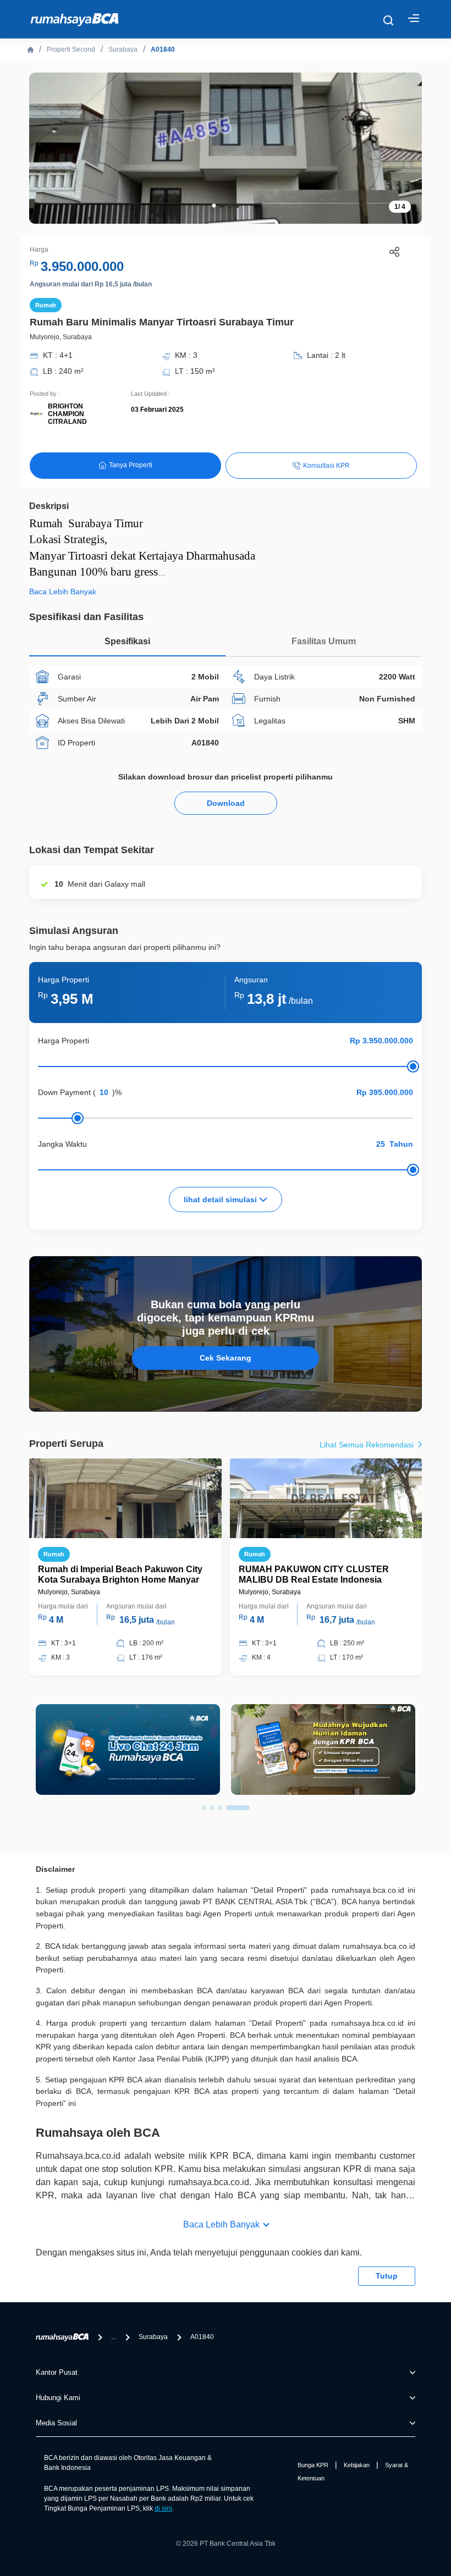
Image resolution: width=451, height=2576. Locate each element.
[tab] (127, 644)
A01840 (163, 49)
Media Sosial (56, 2423)
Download (226, 803)
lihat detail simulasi (221, 1199)
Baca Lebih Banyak (221, 2224)
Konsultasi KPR (326, 466)
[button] (214, 206)
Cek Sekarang (226, 1358)
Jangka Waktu (62, 1144)
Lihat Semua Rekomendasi (368, 1445)
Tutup (387, 2276)
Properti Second (71, 49)
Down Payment (64, 1092)
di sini (163, 2508)
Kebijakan (357, 2465)
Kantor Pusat (57, 2372)
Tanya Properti (131, 465)
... (114, 2337)
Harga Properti (64, 1041)
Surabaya (123, 49)
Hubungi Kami (58, 2398)
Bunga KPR (313, 2465)
